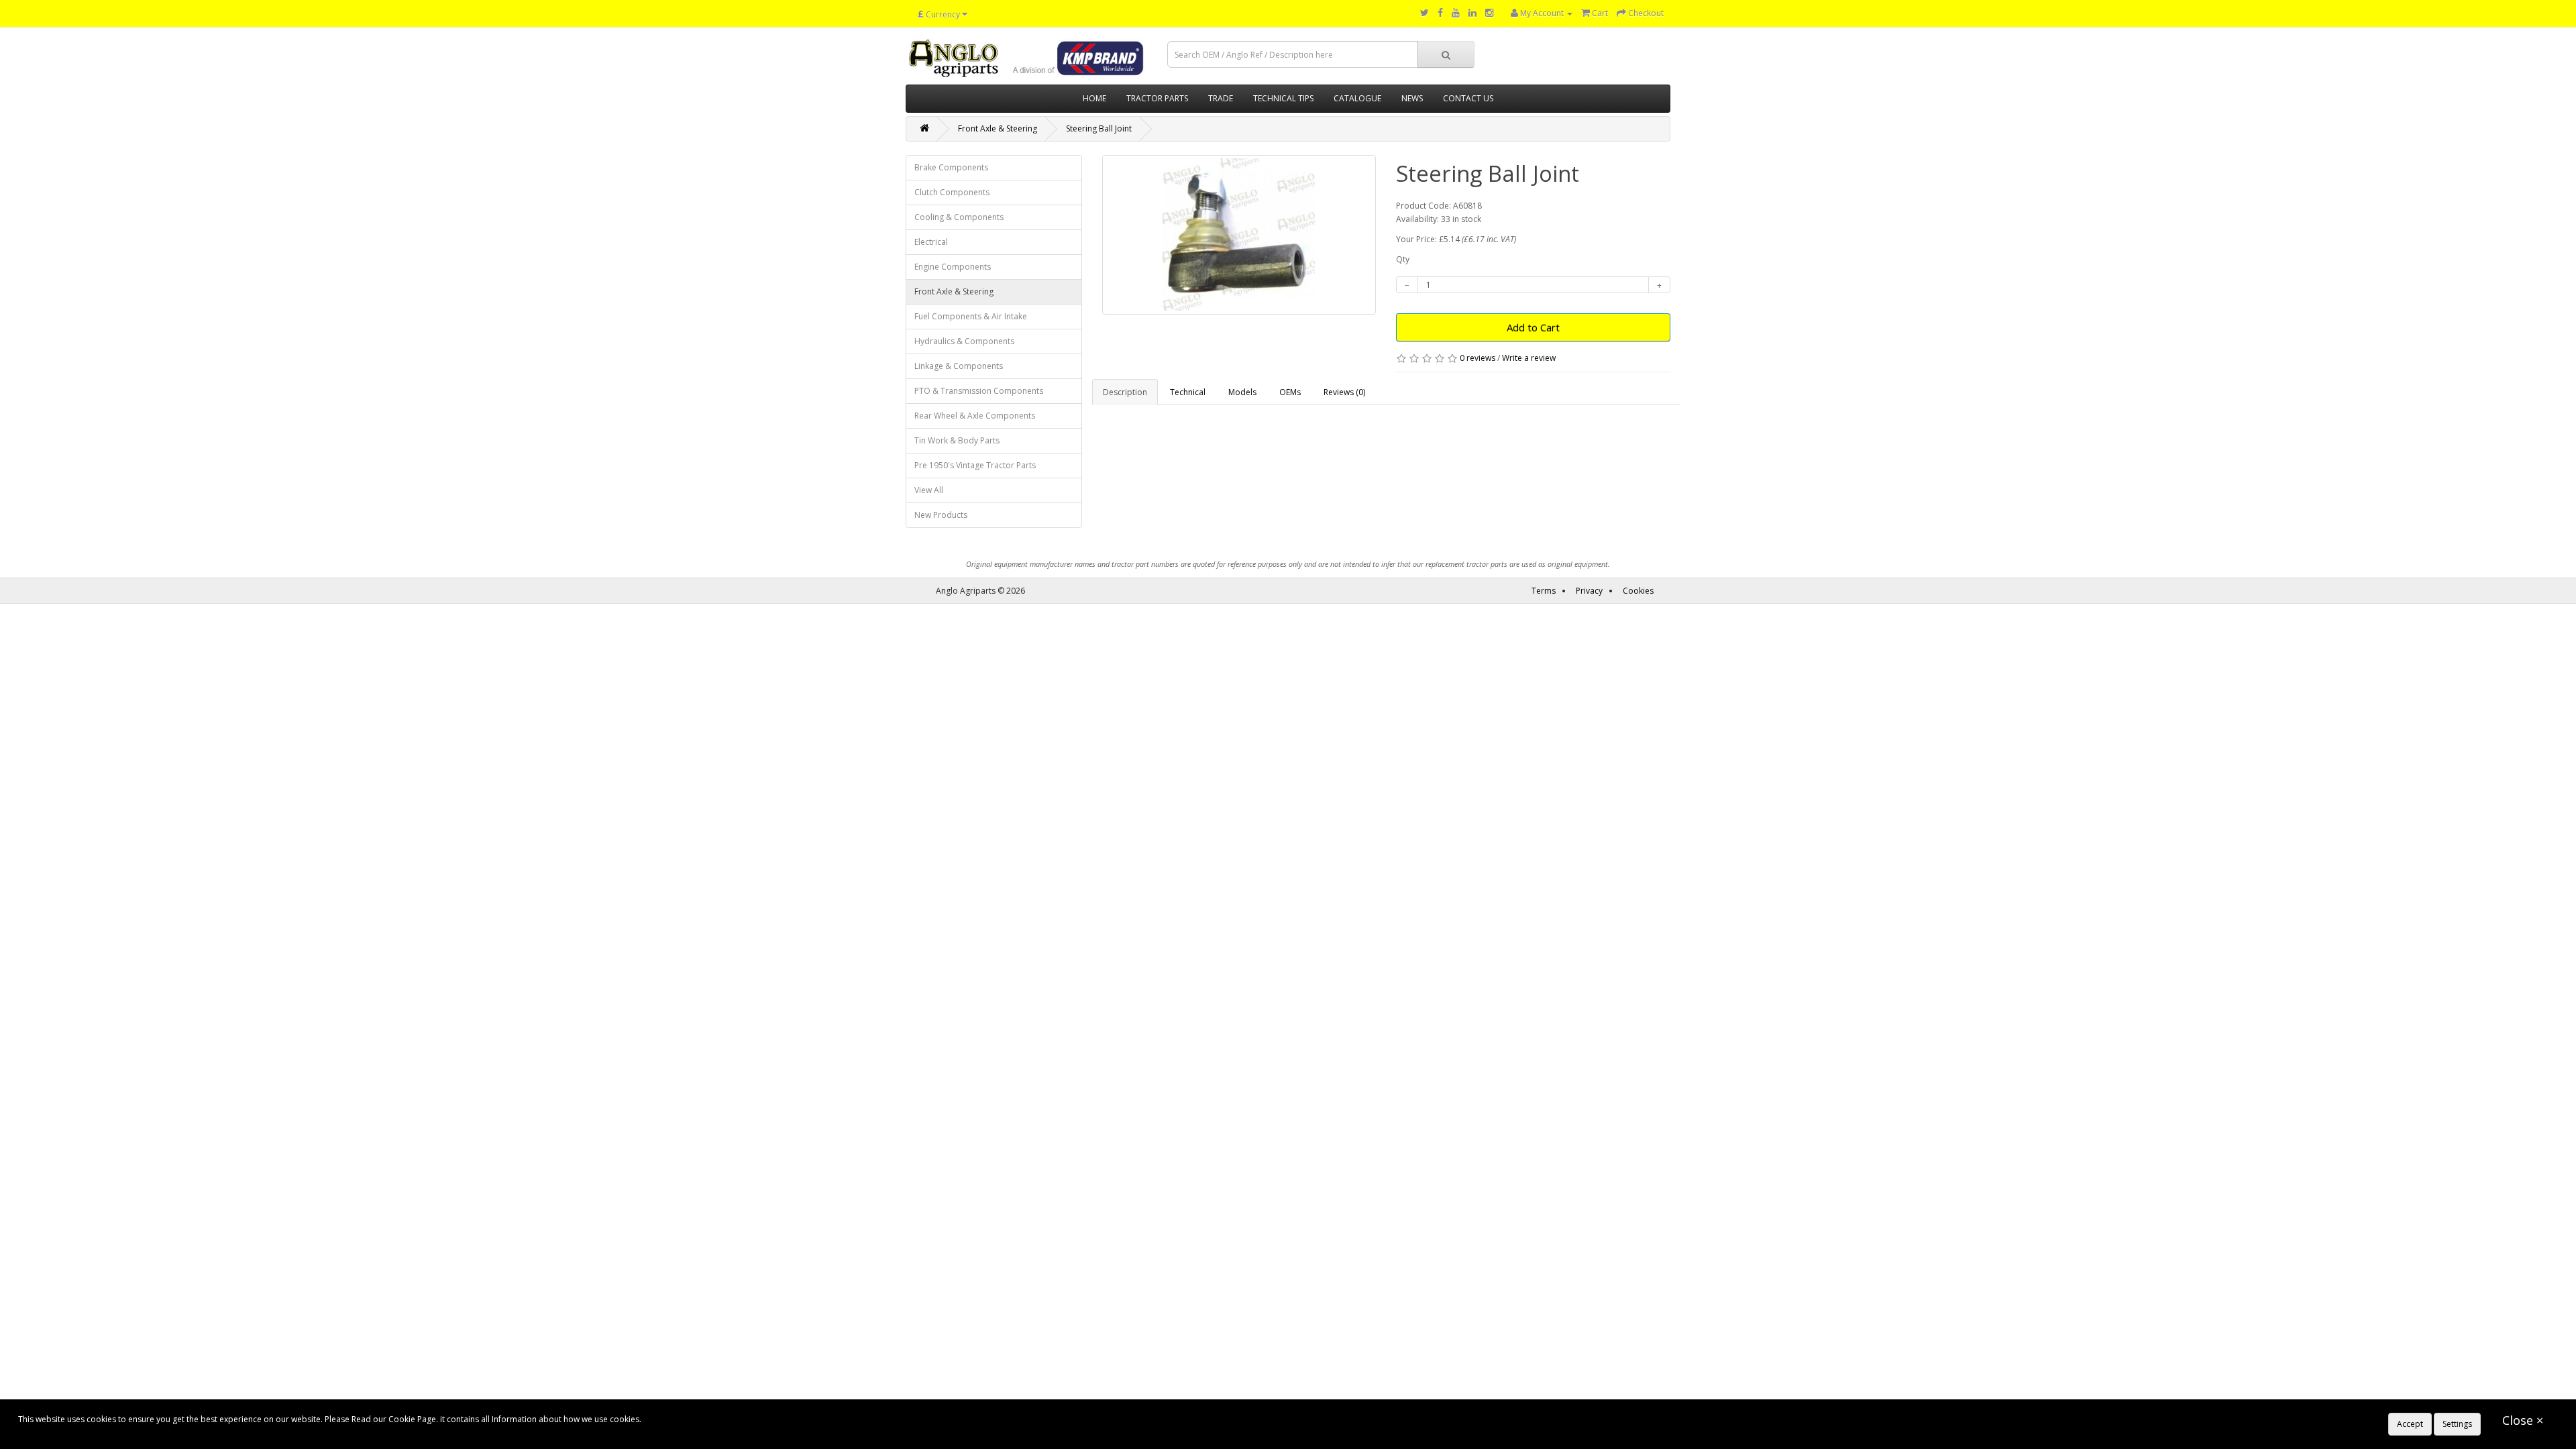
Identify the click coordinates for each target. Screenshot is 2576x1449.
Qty (1403, 259)
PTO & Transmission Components (979, 391)
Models (1242, 392)
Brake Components (951, 167)
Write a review (1529, 358)
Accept (2410, 1424)
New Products (941, 515)
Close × (2523, 1420)
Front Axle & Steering (998, 128)
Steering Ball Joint (1099, 128)
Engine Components (953, 267)
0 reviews (1478, 358)
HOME (1094, 98)
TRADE (1221, 98)
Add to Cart (1533, 327)
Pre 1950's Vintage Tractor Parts (975, 465)
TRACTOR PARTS (1157, 98)
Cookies (1638, 591)
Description (1125, 392)
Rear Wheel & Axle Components (975, 416)
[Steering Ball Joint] (1239, 235)
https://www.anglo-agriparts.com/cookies (722, 1419)
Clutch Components (952, 192)
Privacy (1589, 591)
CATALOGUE (1357, 98)
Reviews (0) (1344, 392)
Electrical (931, 242)
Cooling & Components (959, 217)
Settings (2457, 1424)
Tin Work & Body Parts (957, 440)
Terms (1544, 591)
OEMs (1290, 392)
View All (929, 490)
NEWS (1412, 98)
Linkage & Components (959, 366)
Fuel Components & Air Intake (971, 316)
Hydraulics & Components (964, 341)
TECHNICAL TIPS (1283, 98)
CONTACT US (1468, 98)
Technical (1188, 392)
